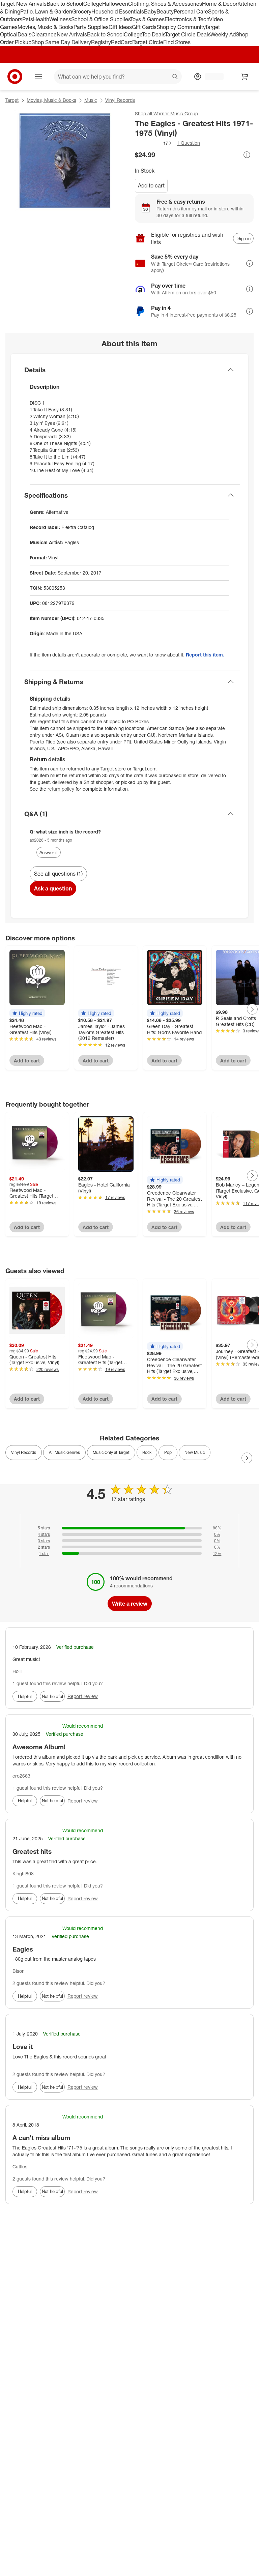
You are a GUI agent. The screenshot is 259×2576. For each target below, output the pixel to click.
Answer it (49, 852)
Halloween (115, 4)
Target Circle (148, 42)
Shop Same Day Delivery (61, 42)
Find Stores (177, 42)
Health (41, 19)
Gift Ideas (120, 27)
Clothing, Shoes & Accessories (165, 4)
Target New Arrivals (23, 4)
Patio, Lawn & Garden (46, 11)
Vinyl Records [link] (24, 1452)
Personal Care (191, 11)
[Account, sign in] (211, 77)
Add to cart (151, 185)
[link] (154, 143)
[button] (154, 143)
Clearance (44, 34)
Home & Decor (220, 4)
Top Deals (153, 34)
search (175, 77)
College (93, 4)
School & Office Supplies (101, 19)
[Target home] (15, 77)
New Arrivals (72, 34)
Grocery (82, 11)
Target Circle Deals (188, 34)
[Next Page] (252, 1009)
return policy (61, 789)
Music (91, 100)
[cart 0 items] (245, 77)
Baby (150, 11)
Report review (83, 1696)
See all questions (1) (58, 874)
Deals (24, 34)
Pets (28, 19)
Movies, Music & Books (46, 27)
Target (12, 100)
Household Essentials (118, 11)
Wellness (60, 19)
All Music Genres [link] (64, 1452)
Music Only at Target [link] (111, 1452)
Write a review (130, 1604)
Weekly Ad (223, 34)
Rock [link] (147, 1452)
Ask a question (53, 888)
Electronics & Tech (187, 19)
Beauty (165, 11)
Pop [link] (168, 1452)
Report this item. (205, 655)
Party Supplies (91, 27)
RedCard (122, 42)
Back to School (65, 4)
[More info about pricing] (247, 155)
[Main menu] (38, 77)
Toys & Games (147, 19)
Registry (101, 42)
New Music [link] (195, 1452)
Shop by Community (181, 27)
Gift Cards (144, 27)
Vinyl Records (120, 100)
